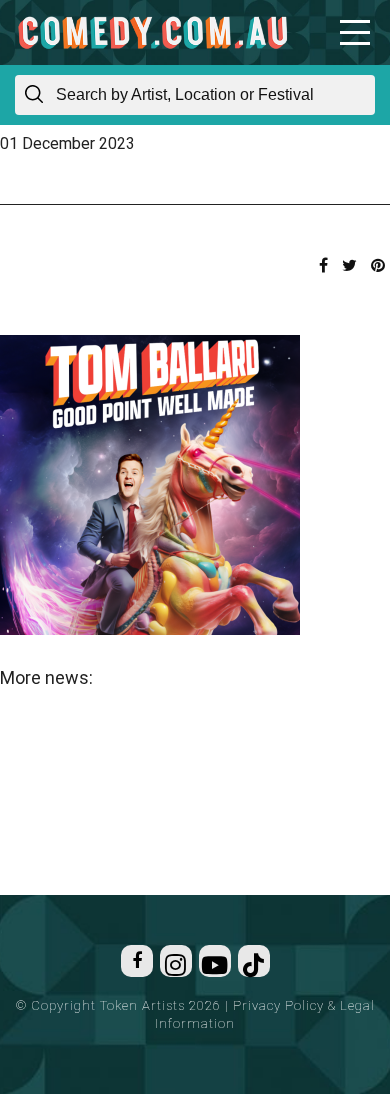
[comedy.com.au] (152, 32)
